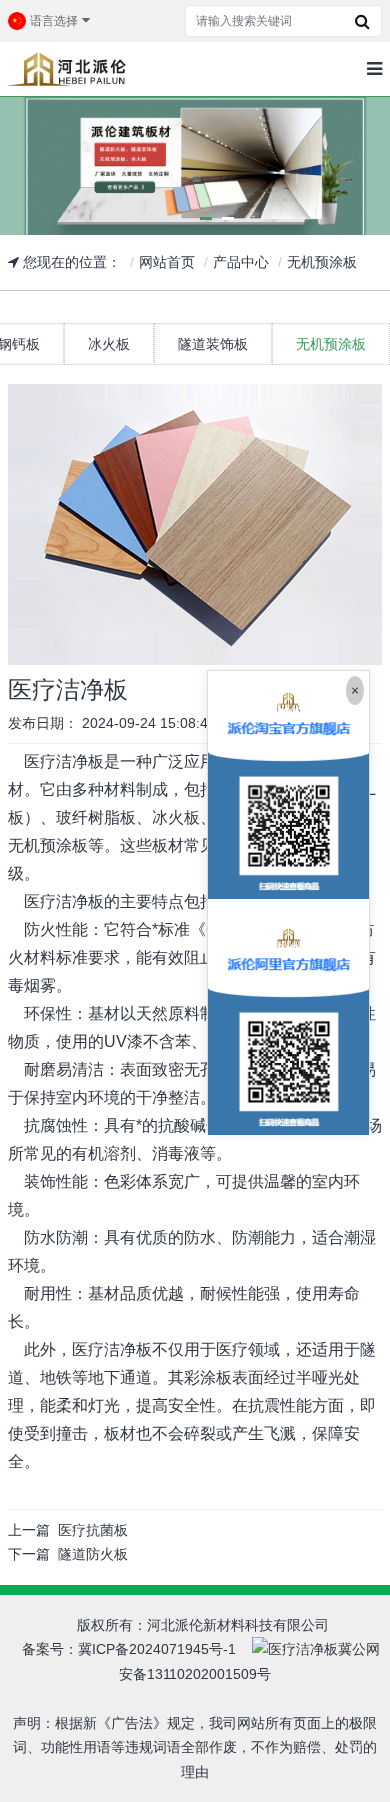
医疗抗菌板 (93, 1530)
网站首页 (167, 262)
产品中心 (241, 262)
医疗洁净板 (64, 761)
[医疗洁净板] (195, 524)
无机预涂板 (322, 262)
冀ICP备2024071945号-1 (157, 1649)
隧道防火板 (93, 1554)
